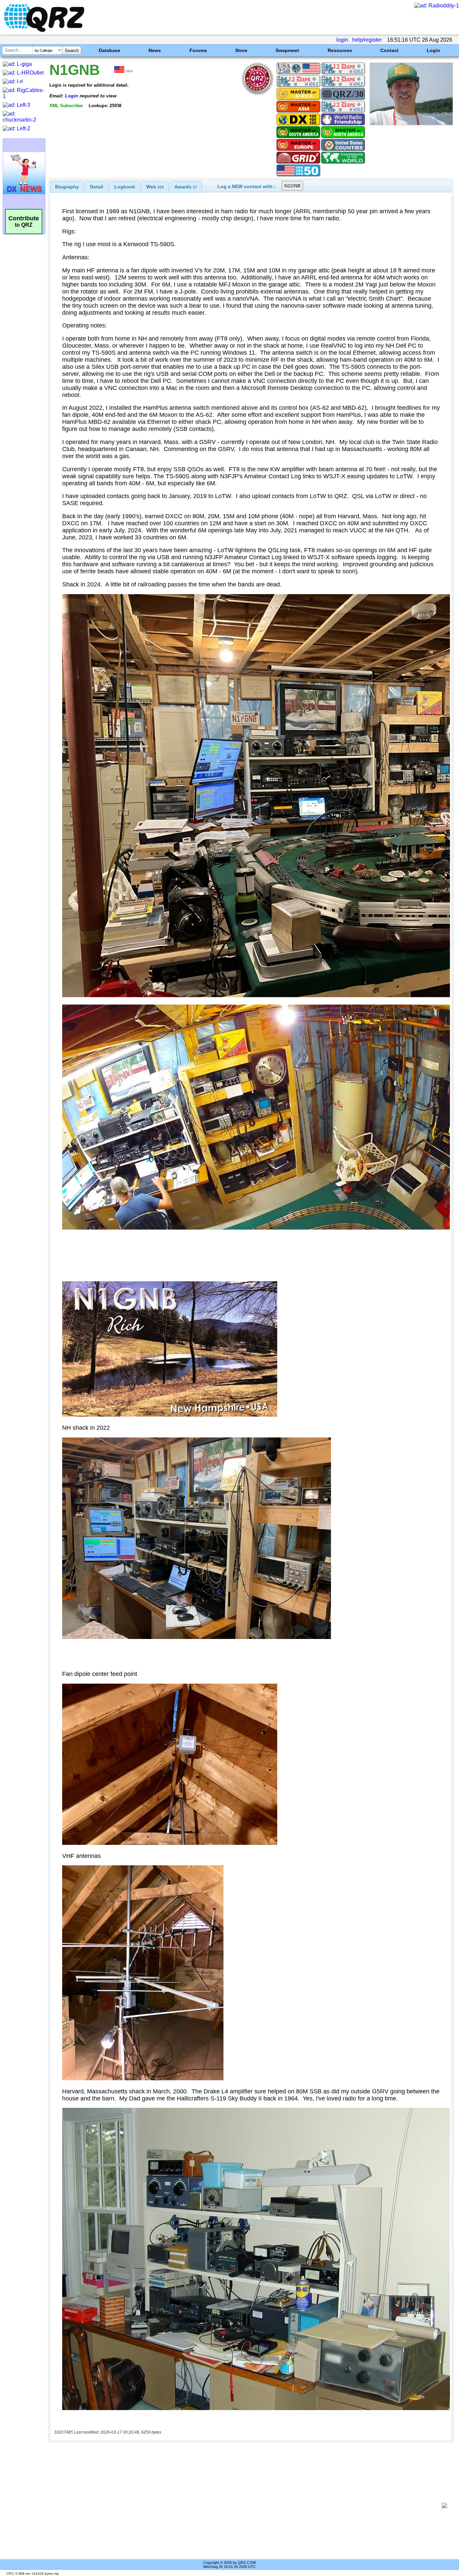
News (155, 50)
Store (241, 50)
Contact (389, 50)
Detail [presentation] (97, 187)
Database (110, 50)
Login (433, 50)
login (342, 40)
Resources (340, 50)
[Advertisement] (247, 2505)
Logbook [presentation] (125, 187)
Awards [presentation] (186, 187)
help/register (367, 40)
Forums (198, 50)
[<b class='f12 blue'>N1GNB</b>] (411, 123)
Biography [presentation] (67, 187)
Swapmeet (287, 50)
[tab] (67, 187)
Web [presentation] (155, 187)
